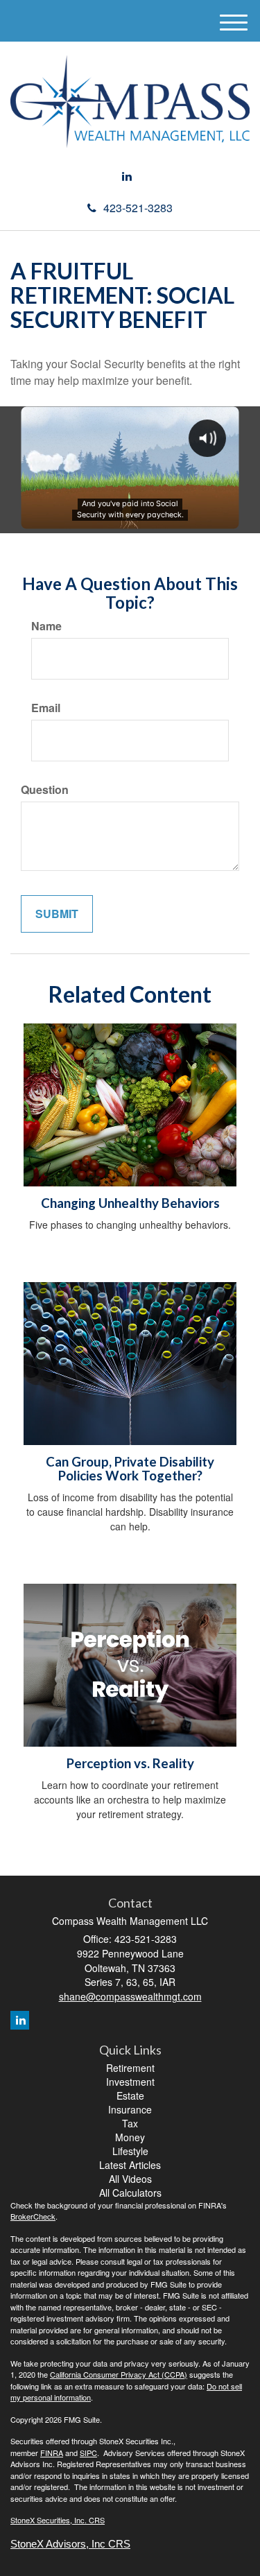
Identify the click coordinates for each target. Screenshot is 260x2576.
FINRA (52, 2453)
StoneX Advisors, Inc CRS (70, 2544)
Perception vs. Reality (130, 1763)
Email (46, 708)
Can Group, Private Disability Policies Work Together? (130, 1469)
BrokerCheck (33, 2216)
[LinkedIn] (127, 176)
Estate (130, 2095)
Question (45, 790)
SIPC (88, 2453)
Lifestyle (130, 2151)
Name (46, 626)
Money (130, 2137)
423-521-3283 (138, 208)
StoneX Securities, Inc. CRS (58, 2520)
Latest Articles (130, 2165)
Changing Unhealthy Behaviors (130, 1203)
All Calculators (130, 2193)
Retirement (130, 2068)
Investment (130, 2082)
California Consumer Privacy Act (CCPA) (119, 2374)
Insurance (130, 2109)
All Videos (130, 2179)
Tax (130, 2123)
